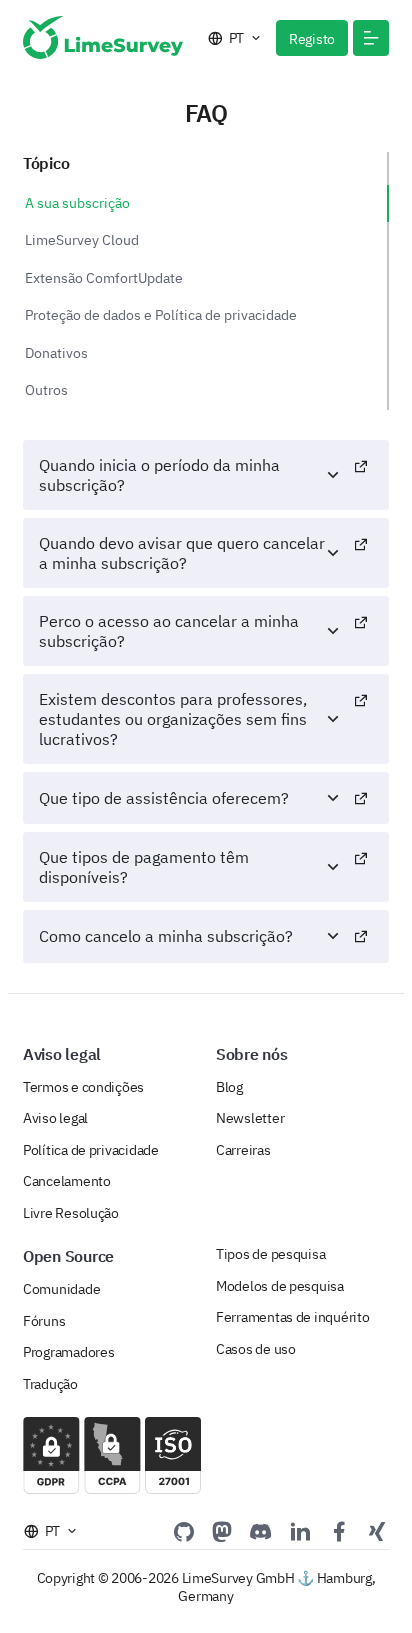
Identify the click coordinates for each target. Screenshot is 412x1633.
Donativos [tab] (56, 353)
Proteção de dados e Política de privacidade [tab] (161, 315)
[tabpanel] (206, 701)
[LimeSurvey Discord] (261, 1531)
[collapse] (361, 475)
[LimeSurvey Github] (184, 1531)
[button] (371, 38)
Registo (312, 39)
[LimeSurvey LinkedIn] (300, 1531)
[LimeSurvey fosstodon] (222, 1531)
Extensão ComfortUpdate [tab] (104, 278)
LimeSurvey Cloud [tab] (82, 240)
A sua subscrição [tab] (77, 203)
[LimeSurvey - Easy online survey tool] (103, 37)
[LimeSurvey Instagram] (377, 1531)
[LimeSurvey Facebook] (339, 1531)
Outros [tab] (46, 390)
